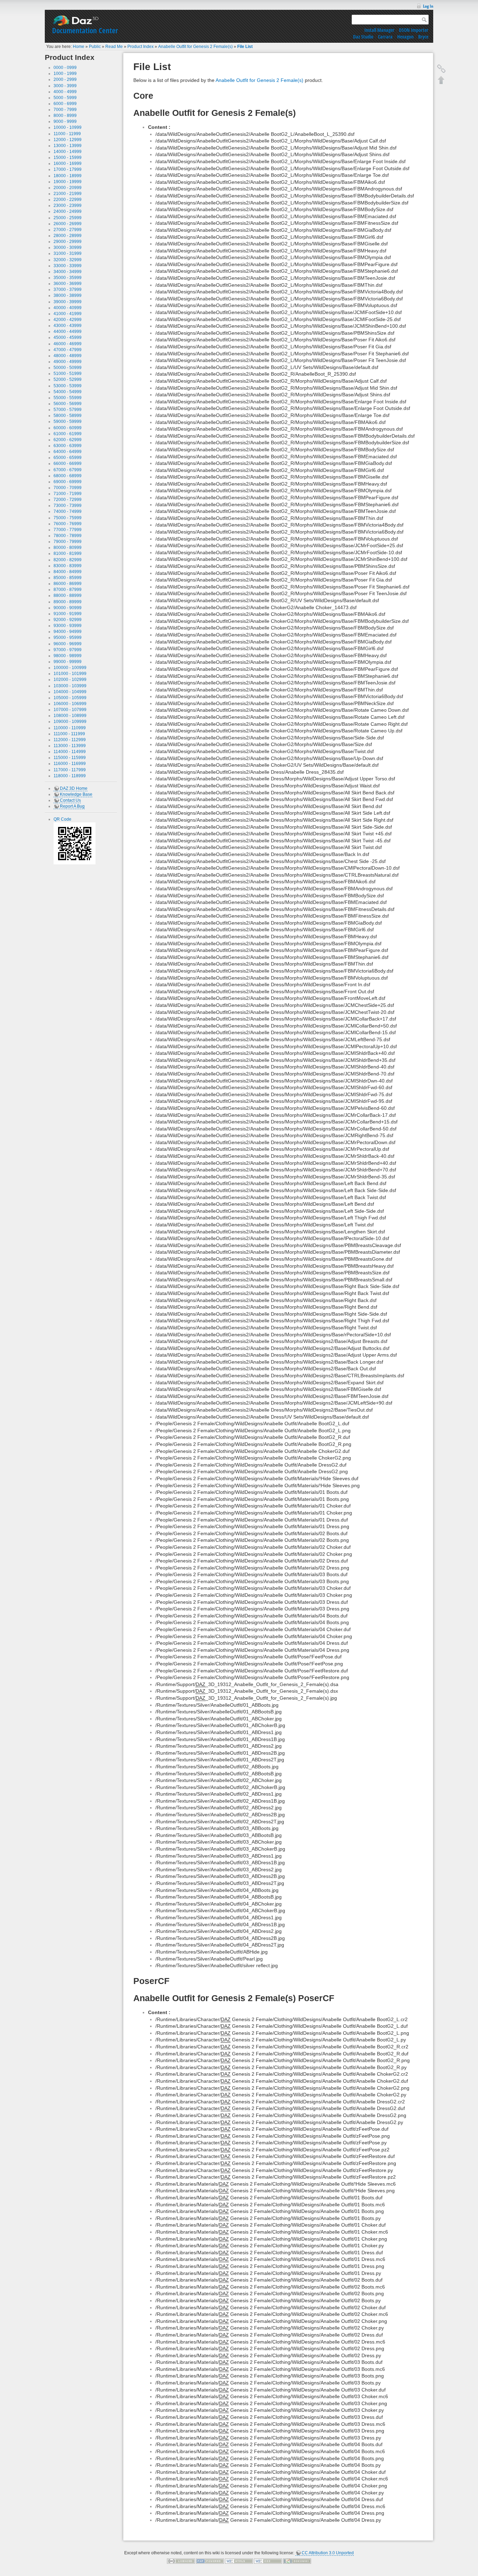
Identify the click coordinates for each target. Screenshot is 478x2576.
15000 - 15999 (68, 158)
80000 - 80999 (68, 548)
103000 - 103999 (70, 686)
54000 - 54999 (68, 392)
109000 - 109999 (70, 722)
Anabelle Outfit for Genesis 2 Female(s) (195, 47)
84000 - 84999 (68, 572)
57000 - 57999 (68, 410)
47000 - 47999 (68, 350)
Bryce (423, 37)
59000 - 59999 (68, 422)
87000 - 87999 (68, 590)
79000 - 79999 (68, 542)
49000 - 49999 (68, 362)
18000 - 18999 (68, 176)
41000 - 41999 (68, 314)
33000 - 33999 (68, 266)
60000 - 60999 (68, 428)
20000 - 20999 (68, 188)
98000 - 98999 (68, 656)
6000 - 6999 (65, 104)
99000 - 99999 (68, 662)
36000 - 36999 (68, 284)
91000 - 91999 (68, 614)
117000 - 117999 (70, 770)
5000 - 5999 (65, 98)
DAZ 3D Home (74, 788)
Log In (428, 6)
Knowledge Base (76, 794)
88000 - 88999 (68, 596)
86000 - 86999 (68, 584)
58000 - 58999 (68, 416)
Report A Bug (72, 806)
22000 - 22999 (68, 200)
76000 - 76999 (68, 524)
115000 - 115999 (70, 758)
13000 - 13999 (68, 146)
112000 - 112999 (70, 740)
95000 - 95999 (68, 638)
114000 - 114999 (70, 752)
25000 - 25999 (68, 218)
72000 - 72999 (68, 500)
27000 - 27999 (68, 230)
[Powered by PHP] (210, 2561)
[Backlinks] (441, 69)
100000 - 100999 (70, 668)
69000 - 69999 (68, 482)
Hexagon (405, 37)
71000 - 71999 (68, 494)
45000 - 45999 (68, 337)
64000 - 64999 (68, 452)
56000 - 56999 (68, 404)
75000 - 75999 (68, 518)
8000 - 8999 (65, 116)
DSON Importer (414, 30)
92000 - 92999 (68, 620)
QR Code (62, 819)
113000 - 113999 (70, 746)
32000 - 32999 (68, 260)
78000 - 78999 (68, 536)
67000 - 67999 (68, 470)
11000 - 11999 (67, 134)
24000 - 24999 (68, 211)
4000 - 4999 (65, 92)
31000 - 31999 (68, 253)
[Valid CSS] (268, 2561)
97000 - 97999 (68, 650)
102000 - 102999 (70, 680)
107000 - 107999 (70, 710)
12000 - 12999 (68, 140)
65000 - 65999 (68, 458)
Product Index (140, 47)
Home (79, 47)
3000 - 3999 (65, 86)
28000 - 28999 (68, 236)
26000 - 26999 (68, 224)
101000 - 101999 (70, 674)
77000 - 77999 (68, 530)
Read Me (114, 47)
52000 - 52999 (68, 380)
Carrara (385, 37)
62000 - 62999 (68, 440)
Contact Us (70, 800)
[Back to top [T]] (441, 80)
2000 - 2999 (65, 79)
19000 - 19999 (68, 182)
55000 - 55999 (68, 398)
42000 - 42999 (68, 320)
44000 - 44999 (68, 332)
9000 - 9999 (65, 121)
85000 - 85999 (68, 578)
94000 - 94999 (68, 632)
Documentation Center (85, 30)
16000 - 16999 (68, 163)
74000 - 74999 (68, 511)
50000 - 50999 (68, 368)
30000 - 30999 (68, 248)
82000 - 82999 (68, 560)
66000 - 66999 (68, 464)
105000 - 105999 (70, 698)
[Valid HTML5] (239, 2561)
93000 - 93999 (68, 626)
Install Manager (379, 30)
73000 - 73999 (68, 506)
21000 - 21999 (68, 194)
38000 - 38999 (68, 295)
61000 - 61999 (68, 434)
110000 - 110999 (70, 728)
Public (95, 47)
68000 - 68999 (68, 476)
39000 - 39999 (68, 302)
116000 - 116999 (70, 764)
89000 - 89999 (68, 602)
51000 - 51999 (68, 374)
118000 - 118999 (70, 776)
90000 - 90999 (68, 608)
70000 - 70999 (68, 488)
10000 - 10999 (68, 127)
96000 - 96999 (68, 644)
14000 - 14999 (68, 152)
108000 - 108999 (70, 716)
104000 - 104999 (70, 692)
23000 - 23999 (68, 206)
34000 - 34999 (68, 272)
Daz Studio (363, 37)
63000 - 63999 (68, 446)
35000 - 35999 (68, 278)
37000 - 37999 (68, 290)
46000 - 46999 (68, 344)
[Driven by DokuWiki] (297, 2561)
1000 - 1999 (65, 74)
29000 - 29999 (68, 242)
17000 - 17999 (68, 169)
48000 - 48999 (68, 356)
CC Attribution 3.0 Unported (328, 2553)
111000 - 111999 (69, 734)
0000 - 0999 (65, 68)
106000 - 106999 (70, 704)
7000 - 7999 (65, 110)
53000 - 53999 (68, 386)
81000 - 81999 (68, 554)
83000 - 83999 (68, 566)
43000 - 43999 (68, 326)
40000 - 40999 (68, 308)
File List (245, 47)
